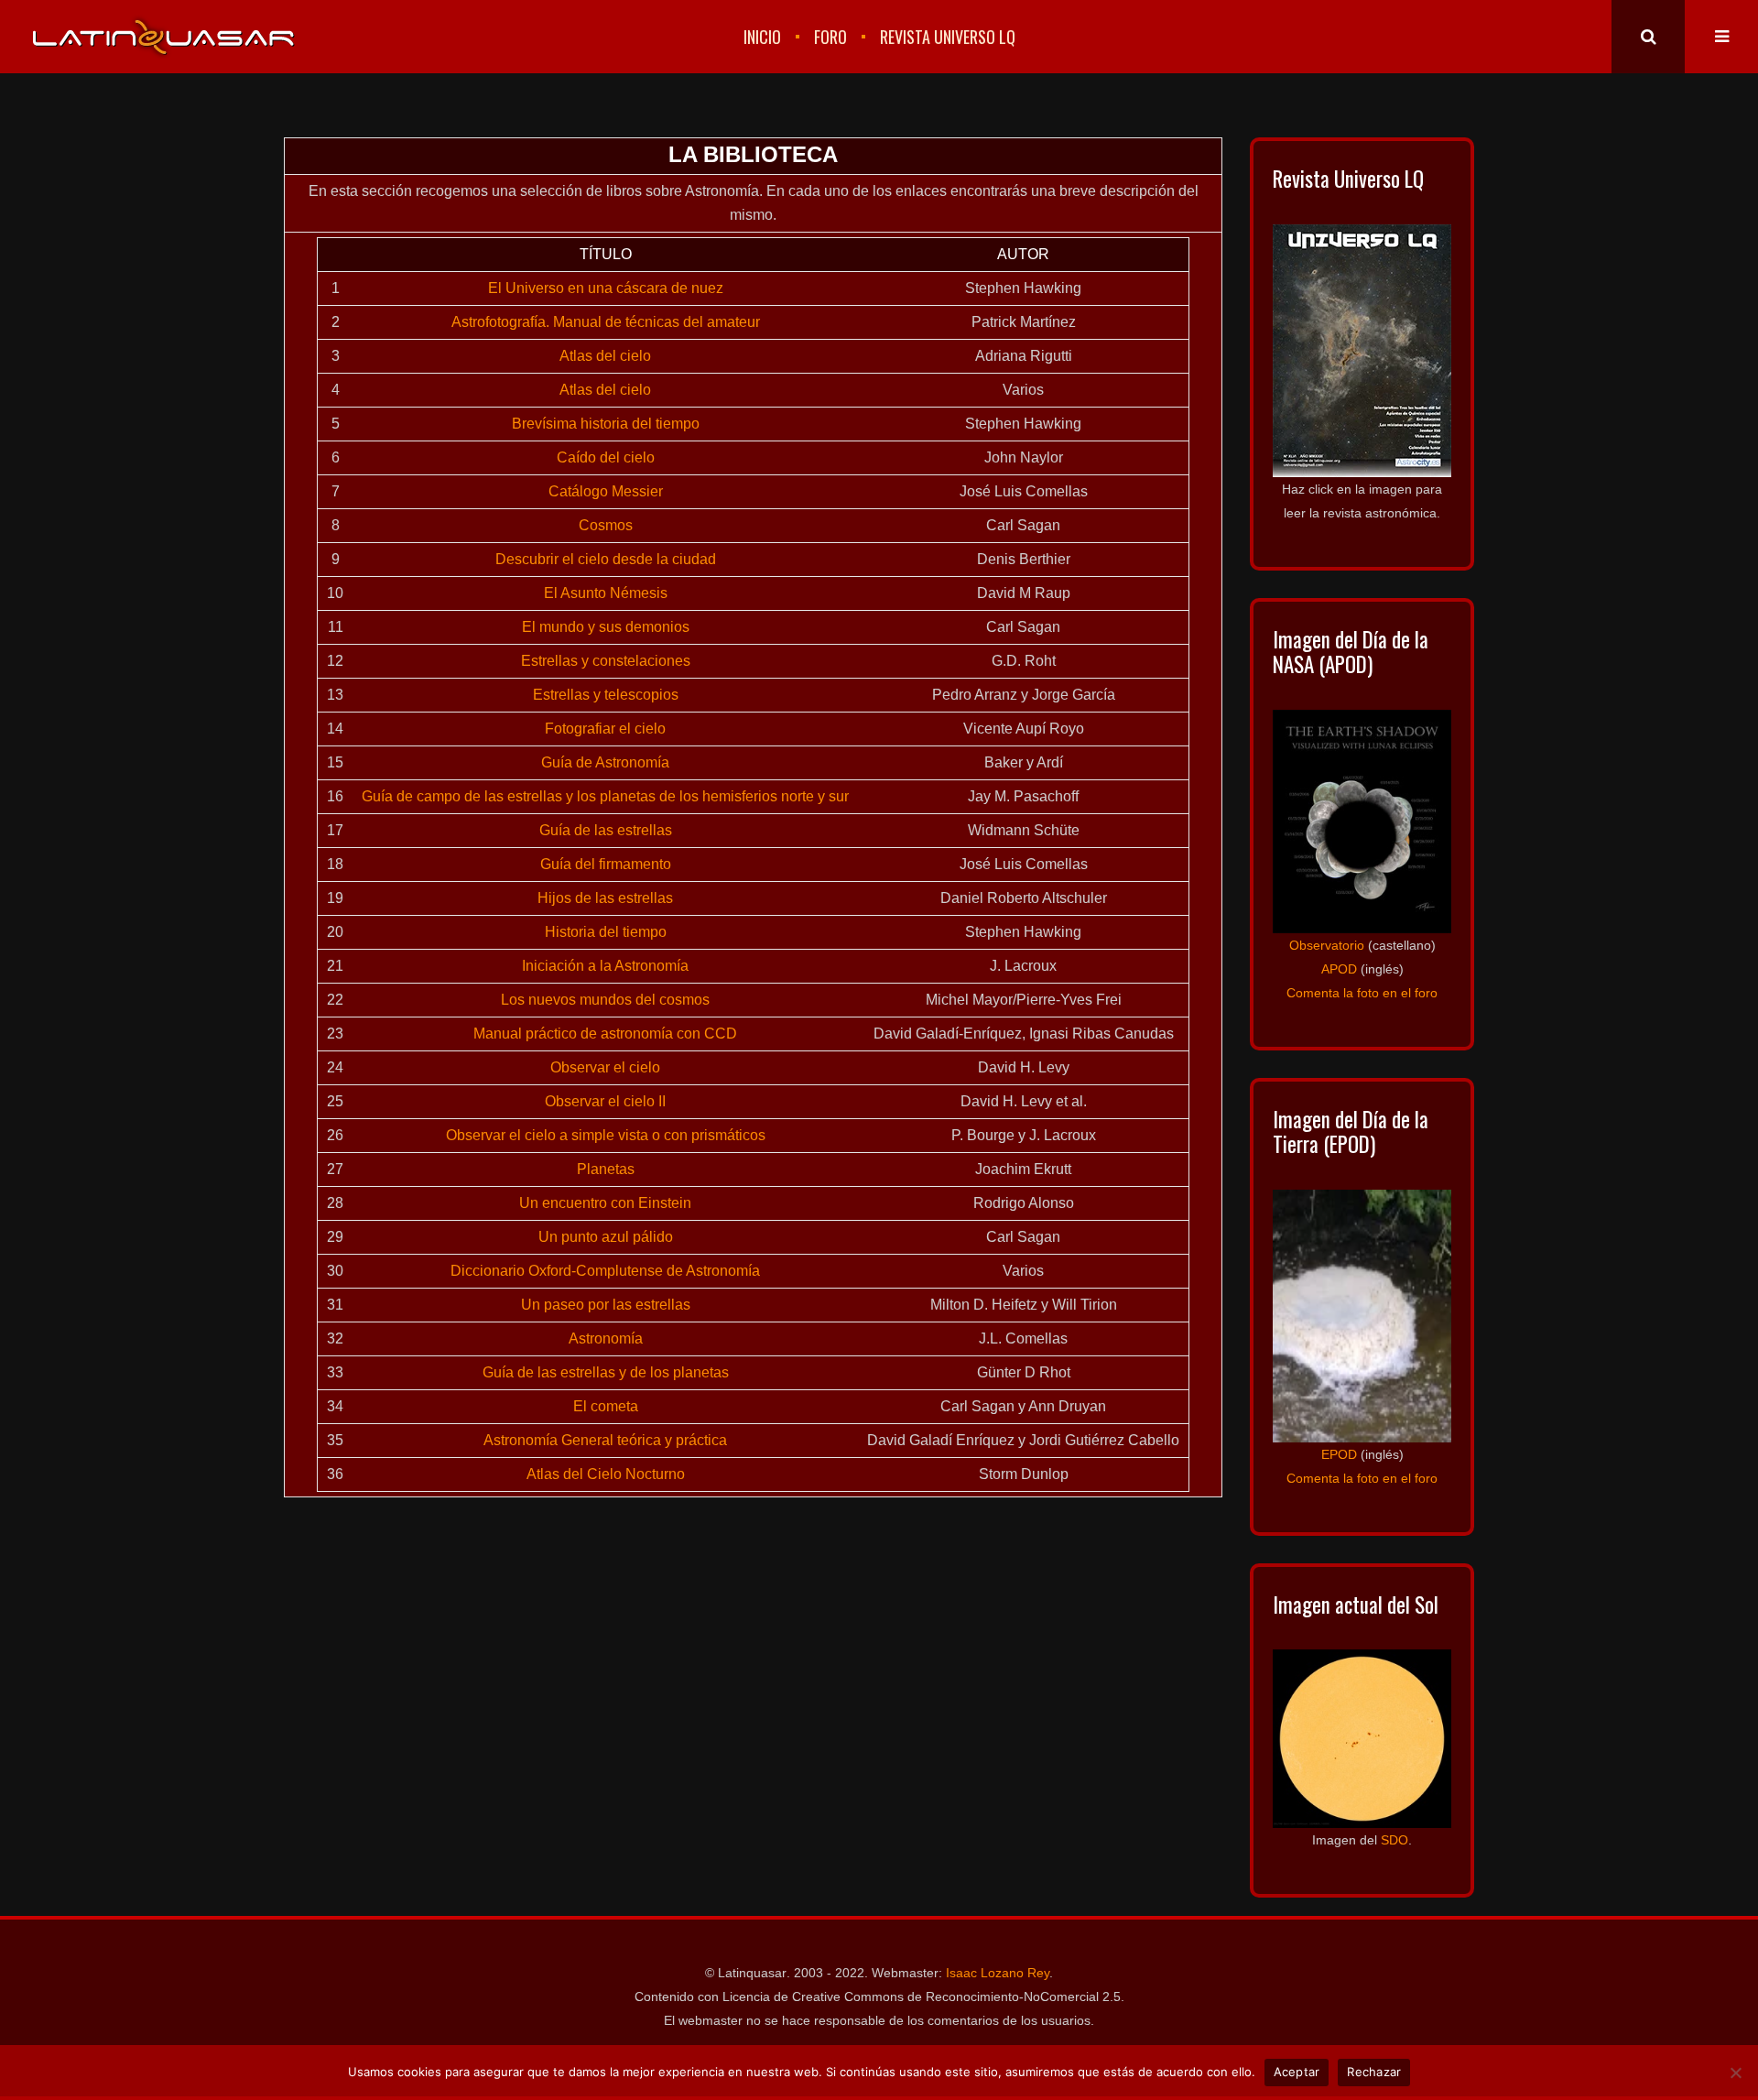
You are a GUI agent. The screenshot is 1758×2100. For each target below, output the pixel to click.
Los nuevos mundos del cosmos (605, 1000)
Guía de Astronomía (605, 762)
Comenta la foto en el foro (1362, 993)
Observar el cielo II (605, 1101)
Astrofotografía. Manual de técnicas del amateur (606, 322)
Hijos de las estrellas (605, 898)
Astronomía (606, 1338)
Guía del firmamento (606, 864)
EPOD (1339, 1454)
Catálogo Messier (606, 491)
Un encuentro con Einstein (605, 1203)
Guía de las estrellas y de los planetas (606, 1372)
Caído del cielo (606, 457)
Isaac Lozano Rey (998, 1973)
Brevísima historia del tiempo (606, 424)
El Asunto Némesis (606, 593)
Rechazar (1374, 2072)
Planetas (606, 1169)
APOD (1339, 969)
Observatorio (1327, 945)
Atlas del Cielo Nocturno (606, 1474)
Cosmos (606, 525)
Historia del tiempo (606, 932)
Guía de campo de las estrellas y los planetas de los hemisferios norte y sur (605, 796)
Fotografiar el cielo (605, 729)
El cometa (606, 1406)
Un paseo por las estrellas (606, 1305)
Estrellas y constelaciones (606, 661)
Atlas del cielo (605, 356)
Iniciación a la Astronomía (605, 966)
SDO (1394, 1840)
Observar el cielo (605, 1067)
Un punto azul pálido (606, 1237)
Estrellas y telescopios (606, 695)
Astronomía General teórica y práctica (605, 1440)
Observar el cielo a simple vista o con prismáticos (606, 1135)
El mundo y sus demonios (606, 627)
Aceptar (1297, 2072)
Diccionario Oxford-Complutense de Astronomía (605, 1271)
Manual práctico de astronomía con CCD (605, 1034)
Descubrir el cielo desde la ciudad (606, 559)
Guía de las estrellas (606, 830)
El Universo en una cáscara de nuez (606, 288)
